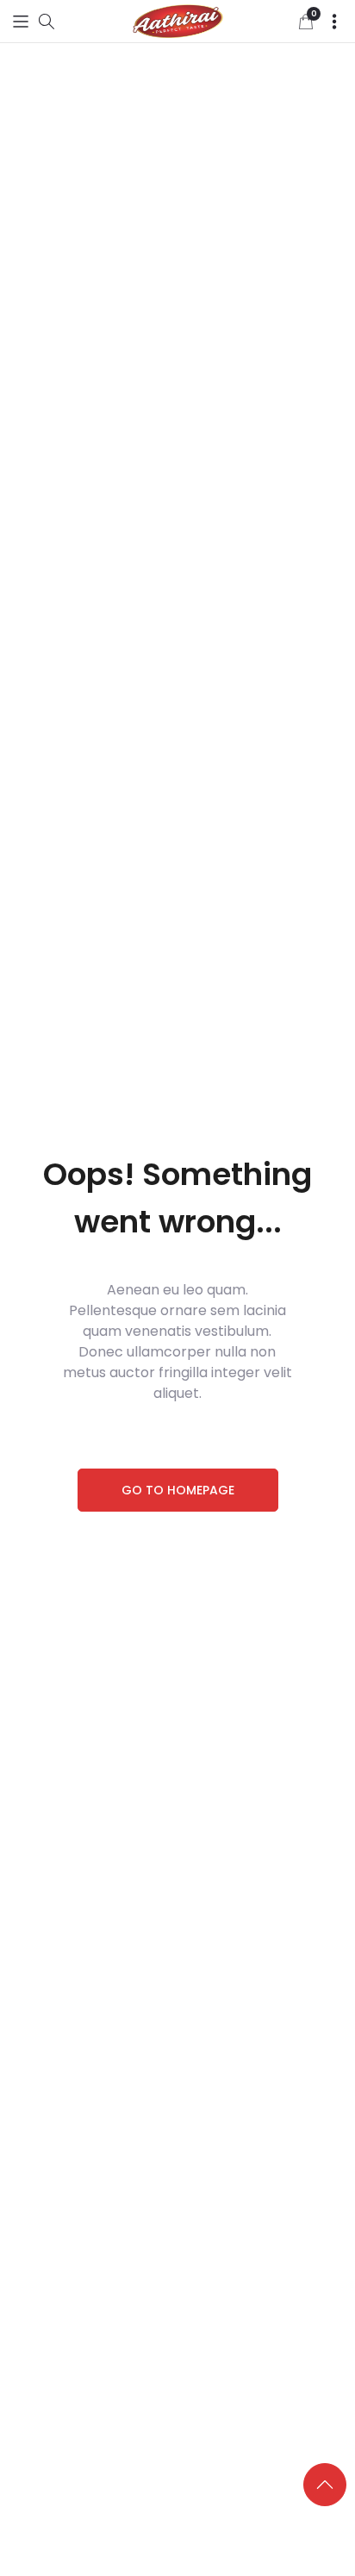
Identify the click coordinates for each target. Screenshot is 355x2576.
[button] (21, 21)
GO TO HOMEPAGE (178, 1490)
